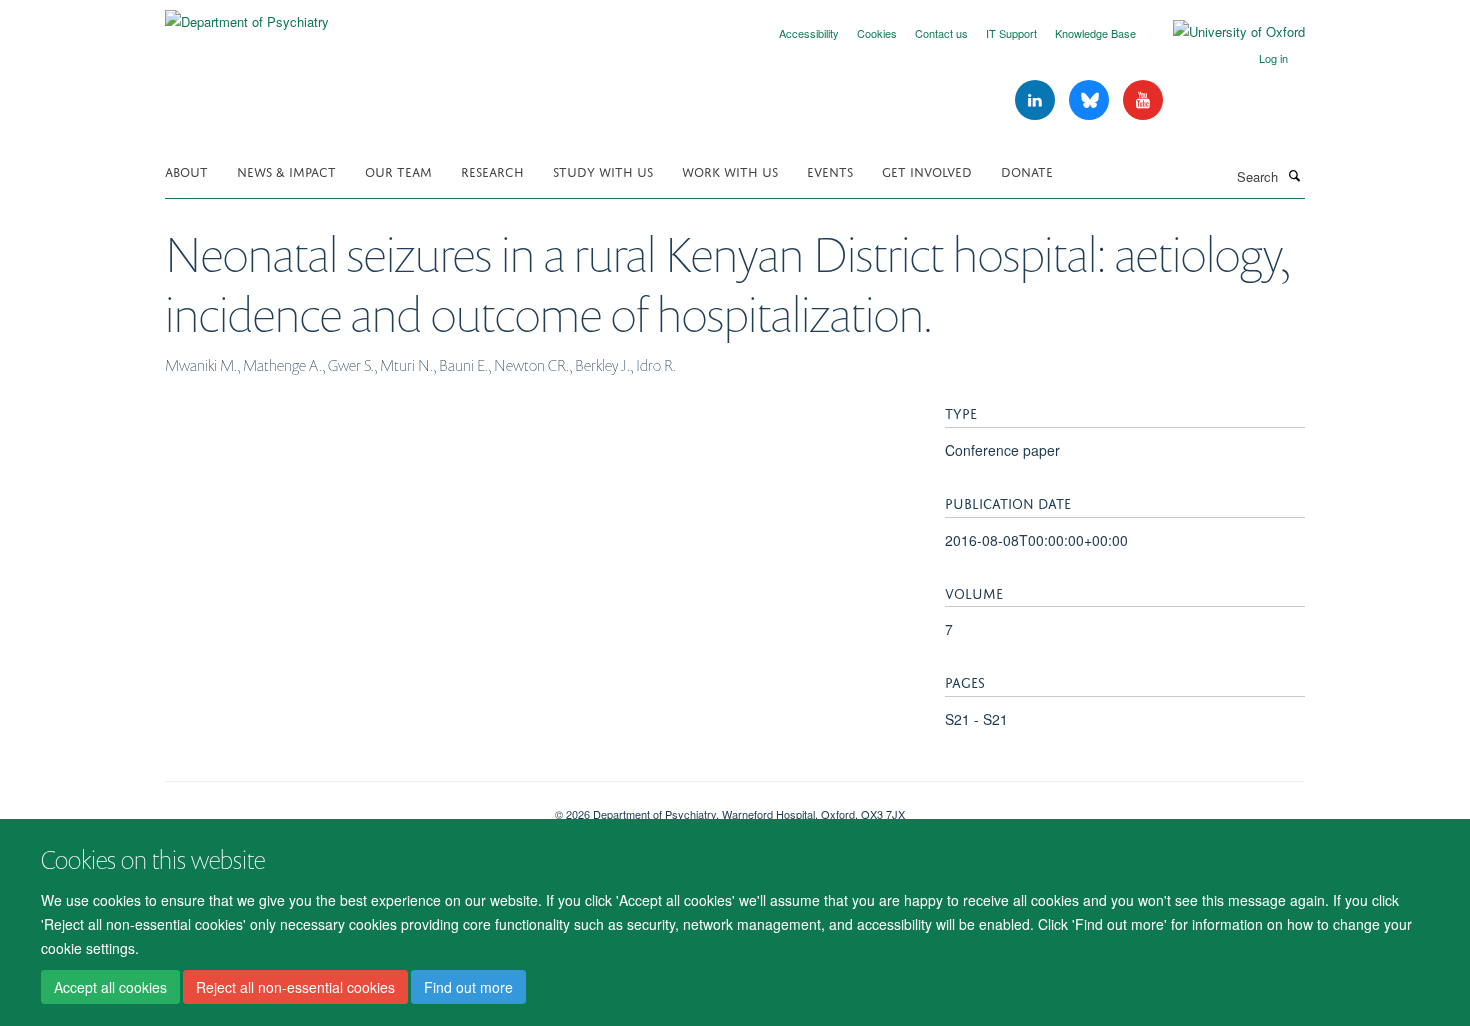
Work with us (730, 170)
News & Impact (286, 170)
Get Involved (927, 170)
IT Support (1011, 33)
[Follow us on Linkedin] (1037, 100)
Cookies (877, 33)
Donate (1027, 170)
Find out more (468, 987)
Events (830, 170)
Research (492, 170)
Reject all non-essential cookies (295, 987)
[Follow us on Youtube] (1143, 100)
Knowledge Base (1095, 33)
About (186, 170)
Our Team (398, 170)
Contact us (941, 33)
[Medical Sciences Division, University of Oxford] (345, 807)
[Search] (1294, 175)
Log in (1273, 58)
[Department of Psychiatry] (247, 14)
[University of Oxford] (1224, 32)
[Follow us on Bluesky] (1091, 100)
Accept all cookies (110, 987)
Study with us (603, 170)
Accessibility (809, 33)
